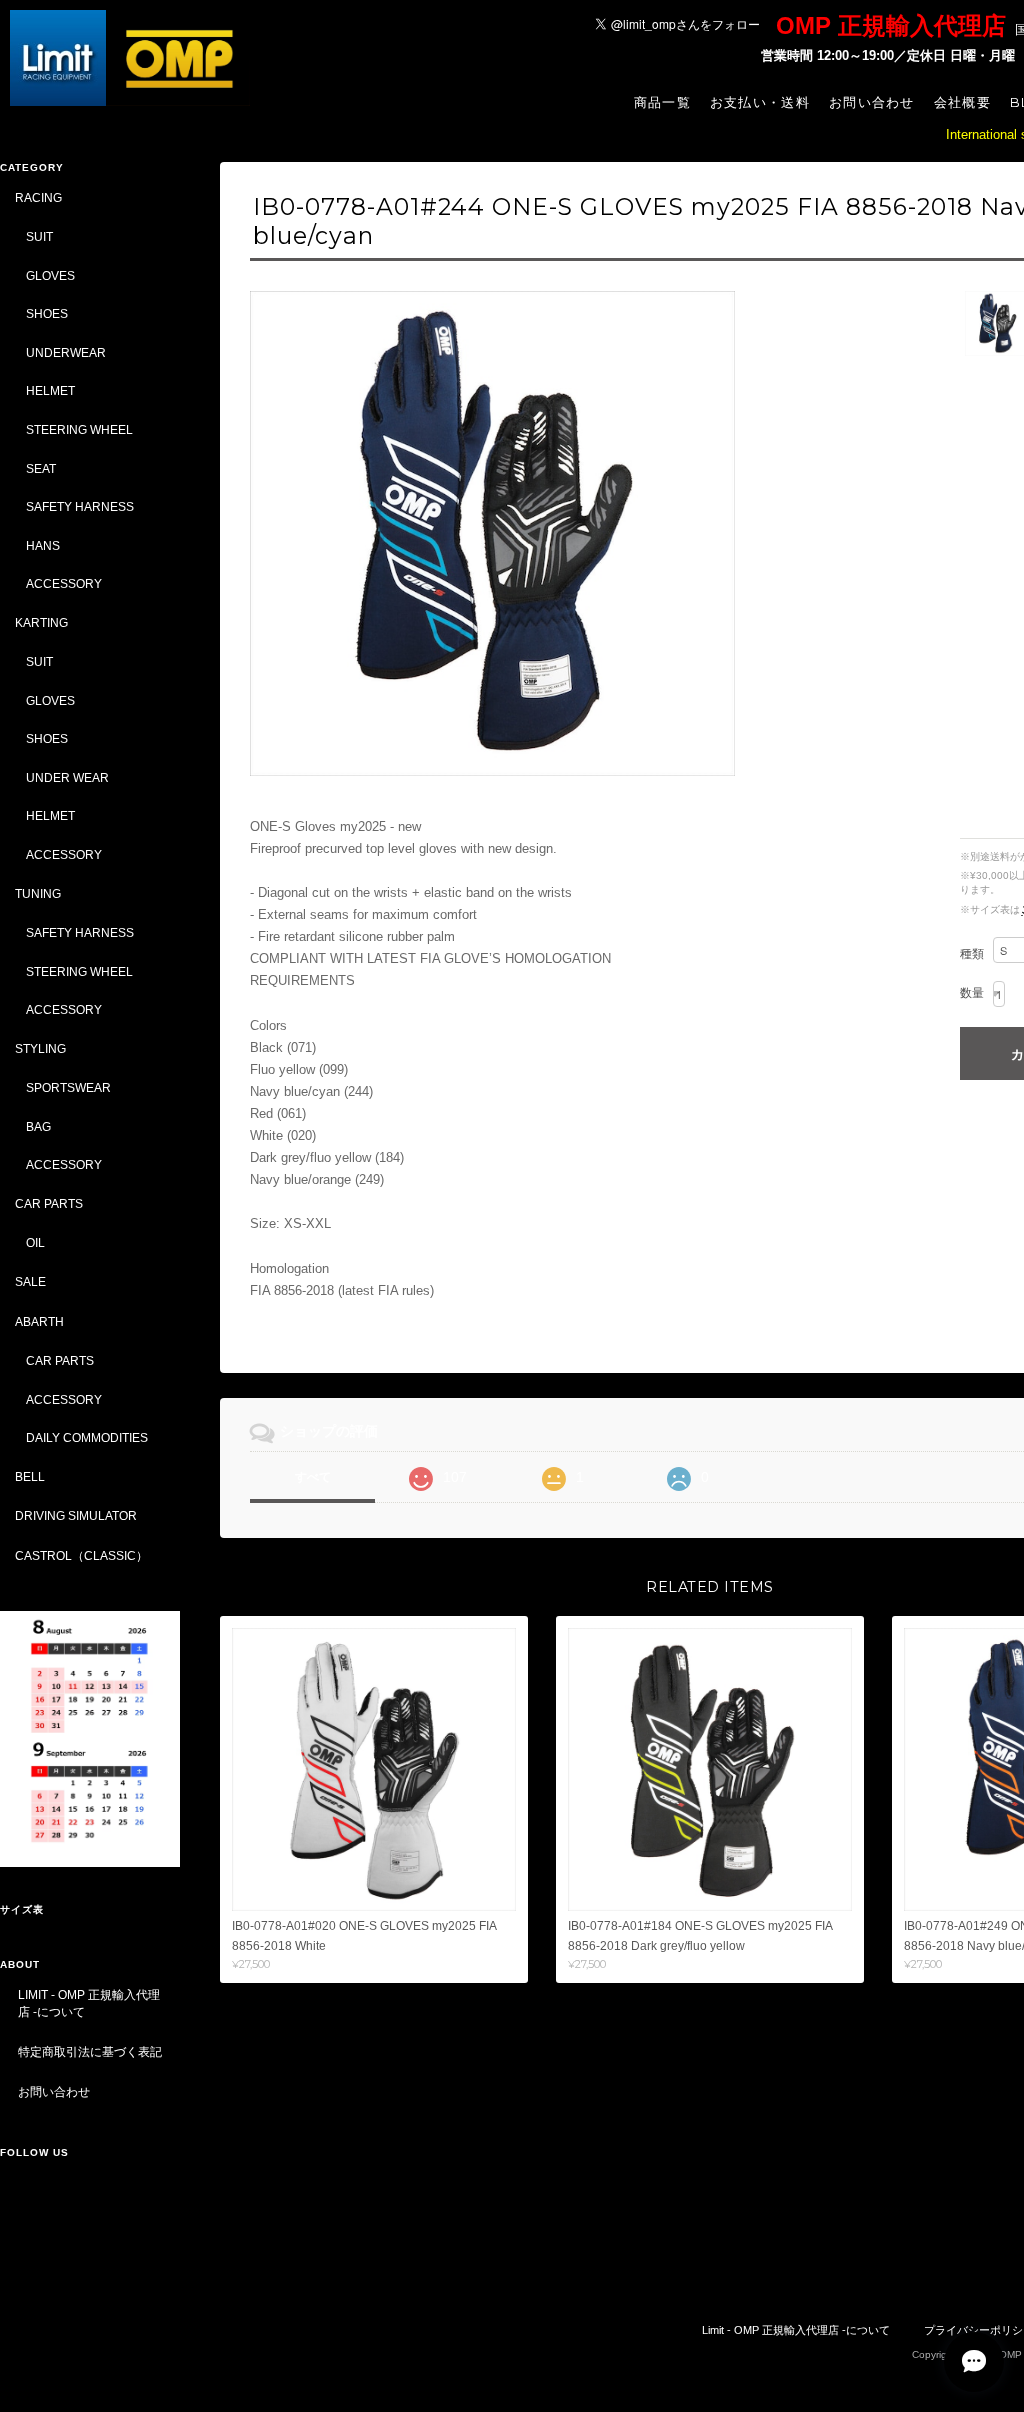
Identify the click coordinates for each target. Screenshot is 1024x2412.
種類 (972, 954)
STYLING (40, 1048)
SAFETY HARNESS (80, 506)
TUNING (38, 893)
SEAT (41, 468)
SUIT (39, 236)
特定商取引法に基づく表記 (90, 2051)
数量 (972, 993)
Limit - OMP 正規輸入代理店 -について (89, 2003)
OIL (35, 1242)
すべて (313, 1477)
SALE (30, 1281)
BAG (38, 1126)
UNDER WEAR (67, 777)
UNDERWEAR (66, 352)
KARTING (41, 622)
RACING (38, 197)
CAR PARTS (49, 1203)
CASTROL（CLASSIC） (81, 1555)
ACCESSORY (64, 583)
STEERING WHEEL (79, 429)
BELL (30, 1476)
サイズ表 (22, 1909)
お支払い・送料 (760, 102)
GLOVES (50, 275)
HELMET (50, 390)
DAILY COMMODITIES (87, 1437)
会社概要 (962, 102)
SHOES (47, 313)
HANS (43, 545)
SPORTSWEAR (68, 1087)
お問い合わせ (872, 102)
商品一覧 (662, 102)
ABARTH (39, 1321)
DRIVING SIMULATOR (76, 1515)
